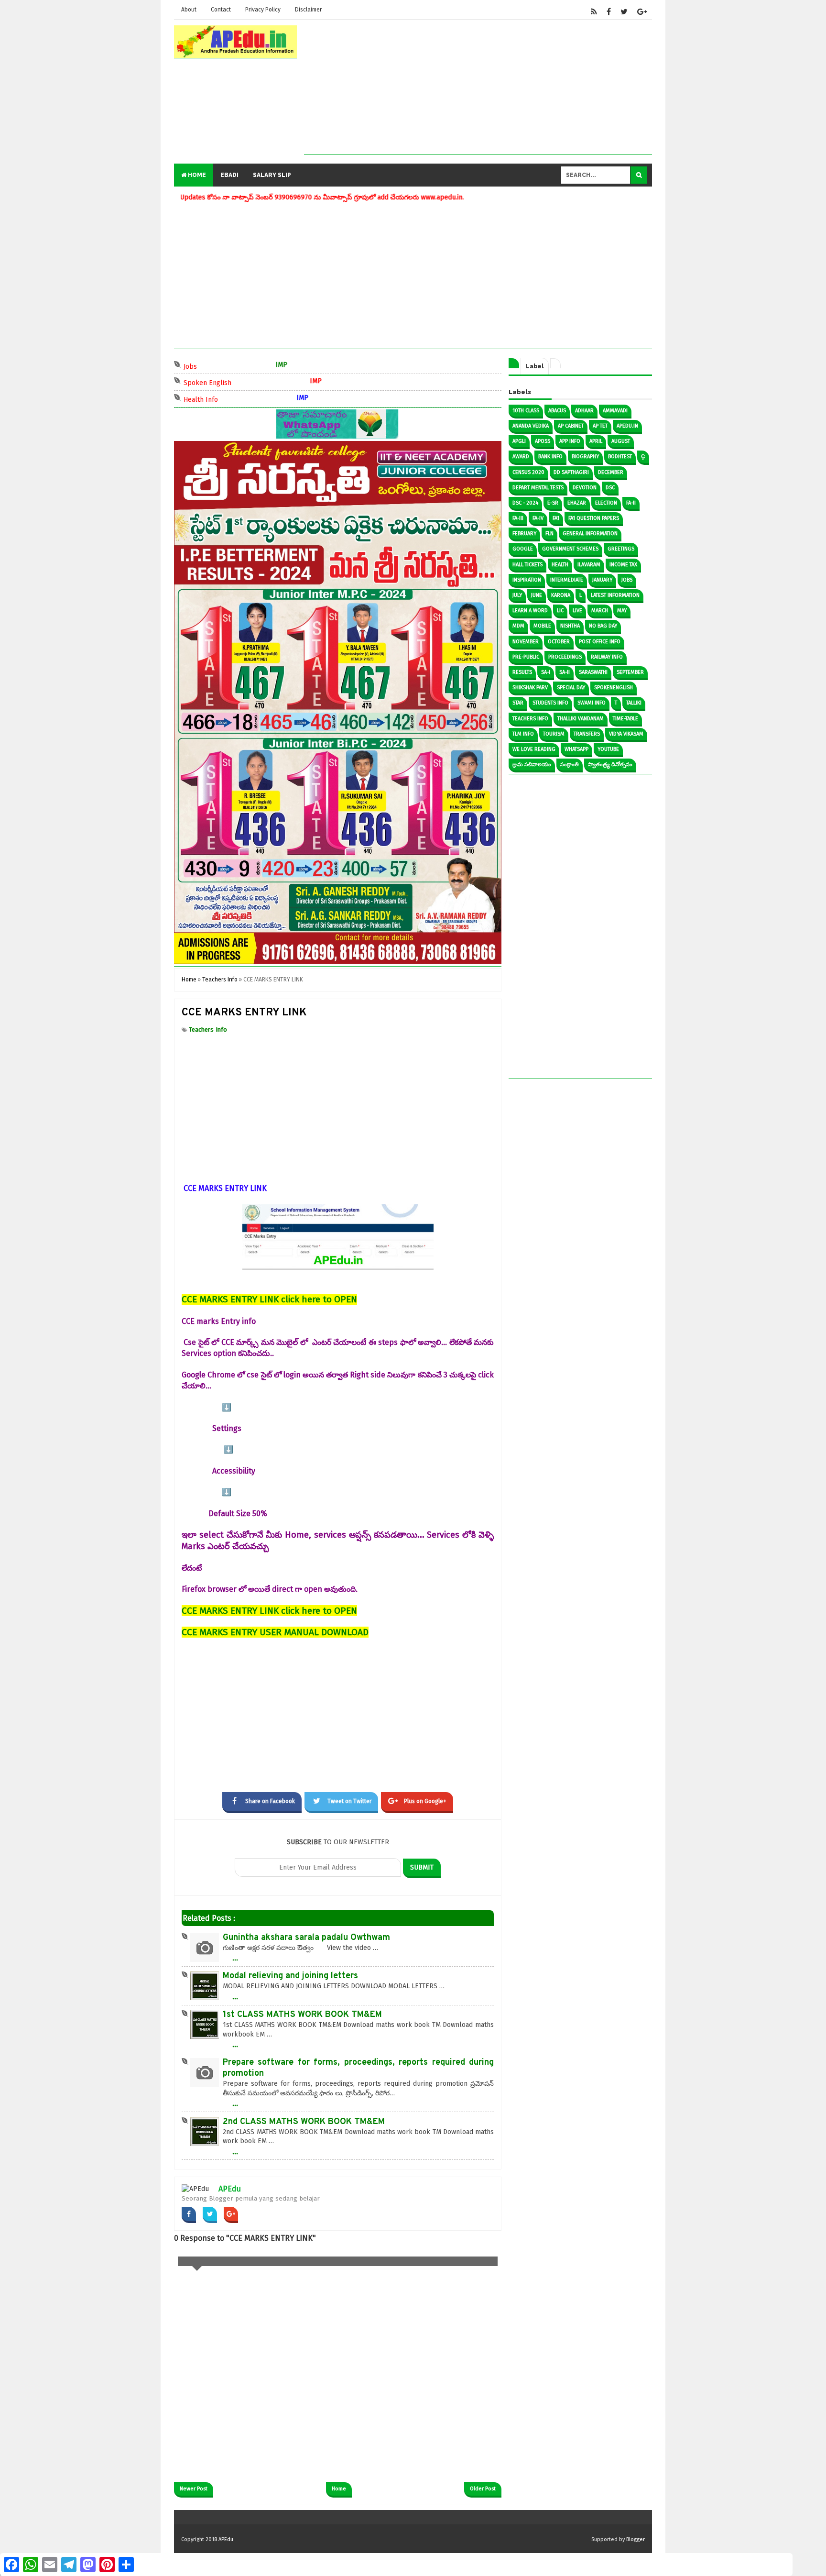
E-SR (553, 503)
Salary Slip (272, 175)
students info (550, 703)
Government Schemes (570, 549)
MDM (518, 626)
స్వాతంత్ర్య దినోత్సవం (610, 765)
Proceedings (565, 657)
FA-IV (538, 518)
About (189, 10)
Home (196, 175)
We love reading (534, 749)
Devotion (585, 488)
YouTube (608, 749)
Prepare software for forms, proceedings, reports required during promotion (358, 2068)
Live (577, 611)
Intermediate (567, 580)
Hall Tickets (527, 565)
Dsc (610, 488)
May (622, 611)
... (235, 1958)
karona (561, 595)
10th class (526, 411)
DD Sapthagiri (571, 472)
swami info (592, 703)
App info (570, 441)
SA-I (546, 672)
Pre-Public (526, 657)
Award (521, 457)
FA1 (556, 518)
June (537, 595)
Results (522, 672)
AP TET (600, 426)
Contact (221, 10)
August (621, 441)
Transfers (587, 734)
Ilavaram (589, 565)
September (630, 672)
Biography (585, 457)
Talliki (634, 703)
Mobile (542, 626)
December (611, 472)
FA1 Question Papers (594, 518)
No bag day (603, 626)
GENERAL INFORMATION (590, 534)
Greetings (621, 549)
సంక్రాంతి (570, 765)
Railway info (607, 657)
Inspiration (527, 580)
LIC (560, 611)
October (559, 642)
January (602, 580)
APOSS (543, 441)
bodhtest (620, 457)
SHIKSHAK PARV (530, 688)
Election (606, 503)
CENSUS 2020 (528, 472)
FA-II (631, 503)
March (600, 611)
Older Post (483, 2489)
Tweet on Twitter (349, 1801)
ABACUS (557, 411)
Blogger (636, 2539)
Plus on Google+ (425, 1801)
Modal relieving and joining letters (290, 1976)
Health (560, 565)
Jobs (209, 366)
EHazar (577, 503)
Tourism (554, 734)
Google (523, 549)
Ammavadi (615, 411)
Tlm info (523, 734)
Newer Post (194, 2489)
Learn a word (530, 611)
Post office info (600, 642)
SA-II (565, 672)
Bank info (550, 457)
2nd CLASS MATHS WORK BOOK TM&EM (304, 2122)
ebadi (229, 175)
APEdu (230, 2189)
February (524, 534)
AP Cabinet (571, 426)
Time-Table (625, 719)
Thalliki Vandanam (581, 719)
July (517, 595)
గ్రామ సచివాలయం (532, 765)
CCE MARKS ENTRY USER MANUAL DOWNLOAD (275, 1632)
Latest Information (615, 595)
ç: (643, 457)
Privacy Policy (263, 10)
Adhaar (584, 411)
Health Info (219, 399)
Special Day (571, 688)
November (526, 642)
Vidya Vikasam (626, 734)
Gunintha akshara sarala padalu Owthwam (306, 1938)
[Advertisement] (478, 88)
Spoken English (226, 382)
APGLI (519, 441)
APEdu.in (627, 426)
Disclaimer (308, 10)
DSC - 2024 (525, 503)
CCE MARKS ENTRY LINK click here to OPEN (269, 1299)
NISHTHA (570, 626)
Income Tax (623, 565)
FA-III (518, 518)
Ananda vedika (531, 426)
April (596, 441)
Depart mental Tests (538, 488)
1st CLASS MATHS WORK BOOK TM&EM (302, 2015)
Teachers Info (208, 1029)
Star (518, 703)
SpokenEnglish (614, 688)
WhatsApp (576, 749)
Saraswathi (593, 672)
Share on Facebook (270, 1801)
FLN (549, 534)
